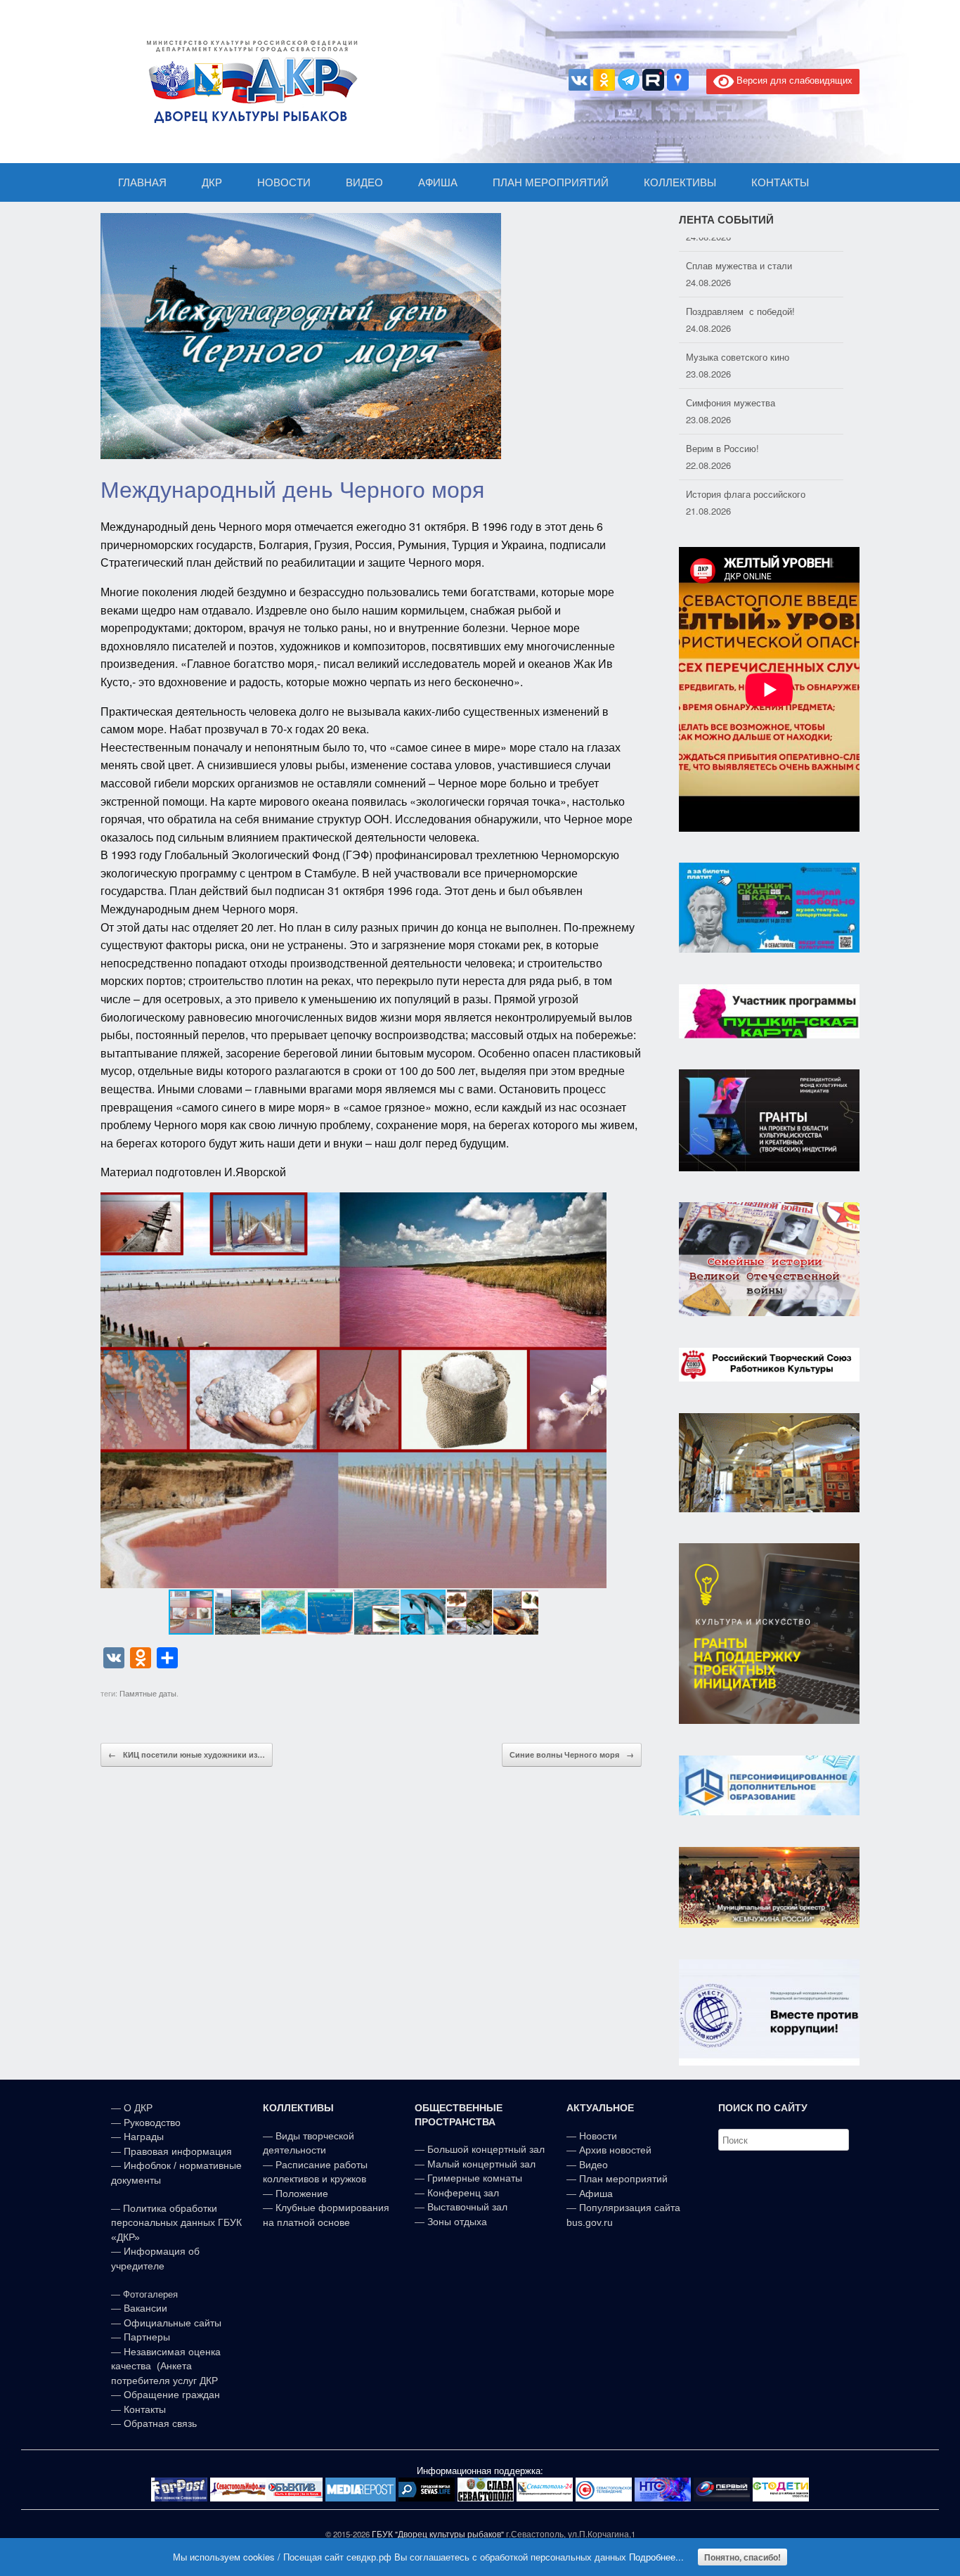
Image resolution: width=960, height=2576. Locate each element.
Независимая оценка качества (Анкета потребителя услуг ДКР (166, 2366)
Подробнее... (656, 2557)
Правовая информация (178, 2151)
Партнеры (147, 2337)
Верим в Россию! (722, 434)
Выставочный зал (467, 2207)
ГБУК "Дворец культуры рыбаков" (438, 2534)
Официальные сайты (173, 2323)
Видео (593, 2165)
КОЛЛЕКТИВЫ (680, 182)
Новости (598, 2136)
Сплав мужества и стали (739, 251)
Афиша (596, 2194)
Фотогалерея (150, 2294)
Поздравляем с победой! (740, 297)
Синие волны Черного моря (572, 1754)
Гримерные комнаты (475, 2178)
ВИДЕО (364, 182)
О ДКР (138, 2108)
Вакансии (145, 2308)
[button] (594, 1390)
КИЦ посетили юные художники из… (187, 1754)
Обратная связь (159, 2423)
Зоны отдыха (457, 2222)
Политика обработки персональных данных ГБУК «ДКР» (176, 2223)
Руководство (152, 2123)
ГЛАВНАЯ (142, 182)
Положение (302, 2194)
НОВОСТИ (284, 182)
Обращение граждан (172, 2395)
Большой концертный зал (486, 2149)
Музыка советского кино (738, 343)
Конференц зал (463, 2193)
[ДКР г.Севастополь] (248, 82)
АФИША (438, 182)
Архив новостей (615, 2150)
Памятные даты (148, 1693)
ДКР (212, 182)
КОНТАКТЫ (780, 182)
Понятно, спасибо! (742, 2557)
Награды (144, 2137)
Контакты (143, 2409)
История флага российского (746, 480)
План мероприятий (623, 2179)
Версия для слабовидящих (793, 80)
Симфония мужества (731, 388)
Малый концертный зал (481, 2164)
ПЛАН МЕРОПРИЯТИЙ (551, 182)
